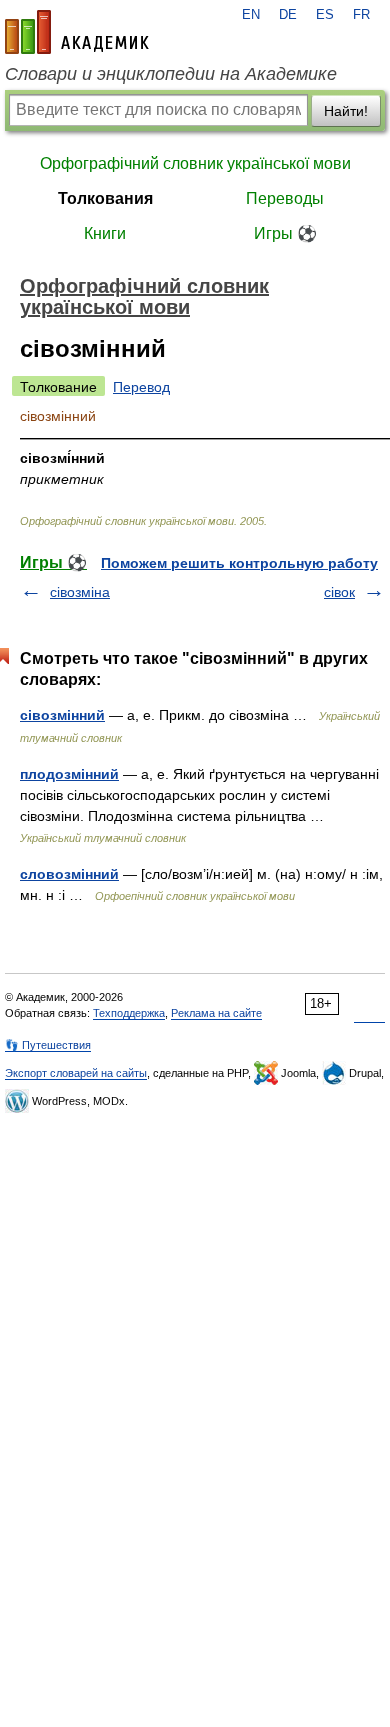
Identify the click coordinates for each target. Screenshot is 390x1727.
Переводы (285, 198)
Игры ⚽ (285, 233)
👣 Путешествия (48, 1045)
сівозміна (80, 592)
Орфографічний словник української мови (195, 163)
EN (251, 15)
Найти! (346, 111)
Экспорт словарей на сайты (76, 1073)
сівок (339, 592)
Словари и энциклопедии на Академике (171, 74)
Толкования (105, 198)
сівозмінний (62, 715)
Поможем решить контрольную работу (239, 563)
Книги (105, 233)
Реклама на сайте (216, 1013)
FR (361, 15)
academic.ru (77, 32)
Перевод (141, 387)
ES (325, 15)
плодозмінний (69, 774)
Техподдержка (129, 1013)
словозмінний (69, 874)
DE (288, 15)
